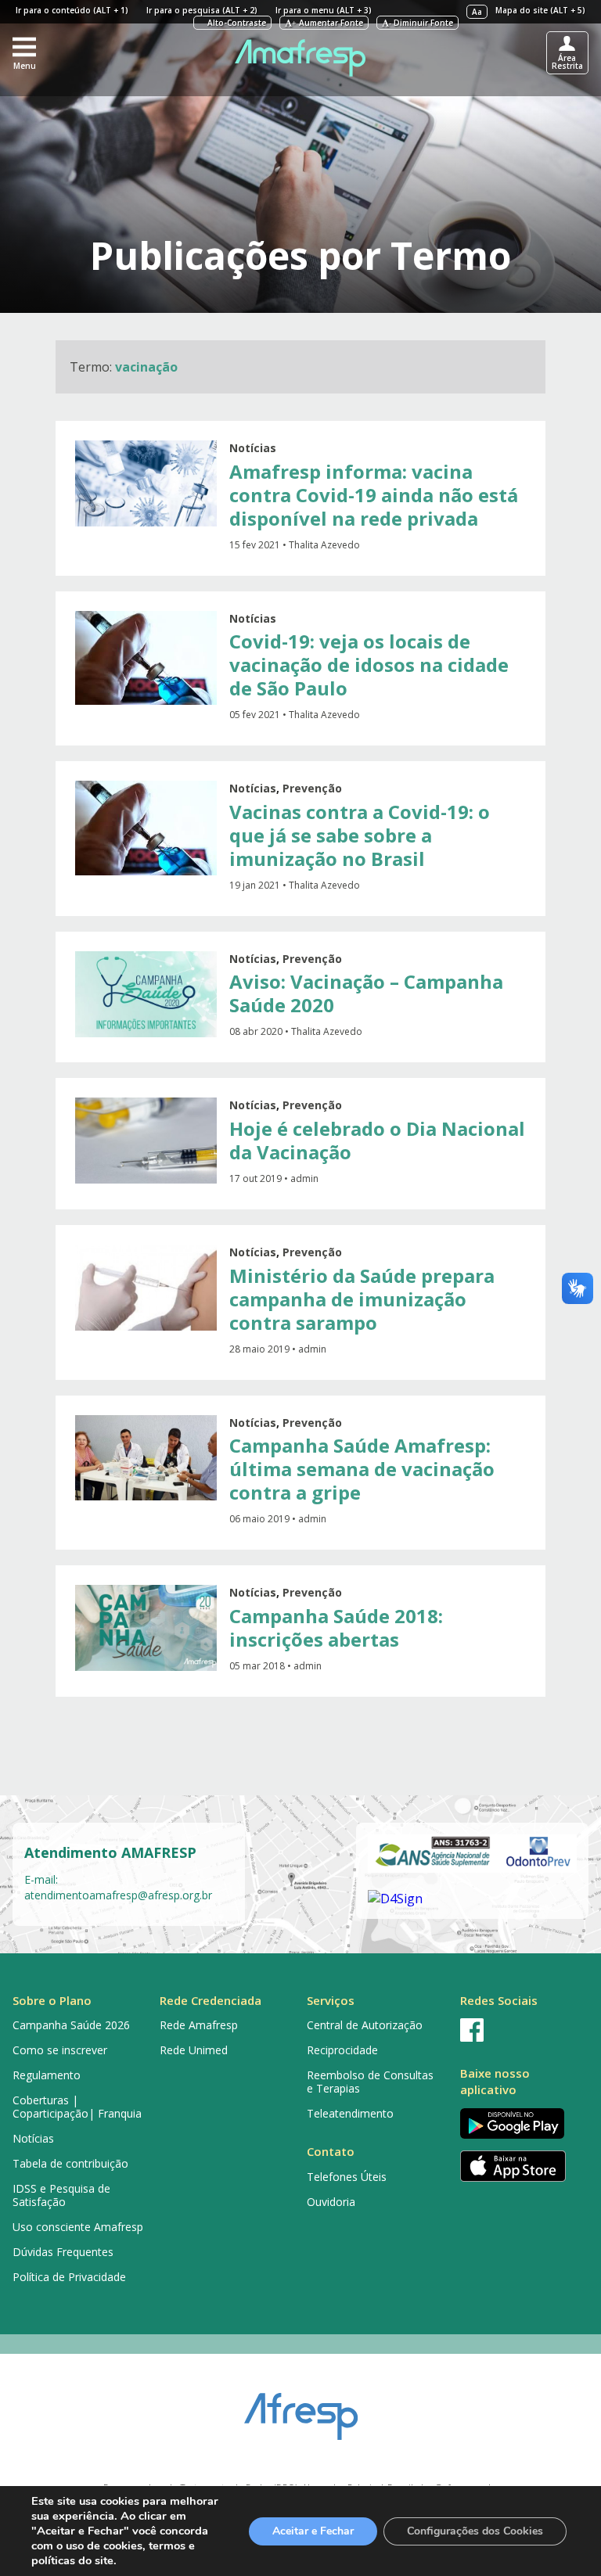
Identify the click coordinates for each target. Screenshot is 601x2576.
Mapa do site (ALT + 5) (540, 10)
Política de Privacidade (69, 2277)
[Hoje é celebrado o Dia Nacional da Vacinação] (146, 1141)
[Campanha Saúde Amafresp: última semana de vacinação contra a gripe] (146, 1458)
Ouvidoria (331, 2202)
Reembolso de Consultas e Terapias (370, 2082)
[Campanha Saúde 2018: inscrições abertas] (146, 1628)
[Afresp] (301, 2409)
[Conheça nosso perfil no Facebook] (521, 2030)
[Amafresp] (301, 58)
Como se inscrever (60, 2050)
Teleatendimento (350, 2113)
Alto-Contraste (236, 23)
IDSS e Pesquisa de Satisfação (61, 2195)
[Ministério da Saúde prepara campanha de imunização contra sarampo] (146, 1288)
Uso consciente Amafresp (78, 2227)
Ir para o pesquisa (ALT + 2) (202, 10)
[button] (24, 52)
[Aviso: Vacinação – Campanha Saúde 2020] (146, 994)
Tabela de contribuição (70, 2163)
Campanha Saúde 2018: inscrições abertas (336, 1628)
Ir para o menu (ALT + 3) (324, 10)
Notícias (253, 448)
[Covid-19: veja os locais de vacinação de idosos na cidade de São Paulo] (146, 658)
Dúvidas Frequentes (63, 2252)
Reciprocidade (342, 2050)
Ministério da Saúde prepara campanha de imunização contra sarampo (362, 1299)
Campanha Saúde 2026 (71, 2025)
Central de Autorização (365, 2025)
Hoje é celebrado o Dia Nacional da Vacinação (377, 1140)
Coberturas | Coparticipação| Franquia (77, 2107)
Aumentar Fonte (327, 23)
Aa (477, 12)
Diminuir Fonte (421, 23)
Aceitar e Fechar (313, 2531)
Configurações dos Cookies (475, 2531)
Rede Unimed (194, 2050)
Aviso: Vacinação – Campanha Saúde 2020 (366, 993)
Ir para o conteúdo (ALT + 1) (72, 10)
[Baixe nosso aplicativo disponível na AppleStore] (521, 2166)
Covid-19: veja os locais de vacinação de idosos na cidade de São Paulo (369, 665)
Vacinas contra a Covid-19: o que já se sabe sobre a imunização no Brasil (360, 835)
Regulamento (47, 2075)
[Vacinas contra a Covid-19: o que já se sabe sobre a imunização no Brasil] (146, 828)
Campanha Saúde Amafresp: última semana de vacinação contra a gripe (362, 1469)
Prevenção (312, 788)
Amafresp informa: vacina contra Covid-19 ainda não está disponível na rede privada (374, 495)
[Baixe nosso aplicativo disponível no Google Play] (521, 2123)
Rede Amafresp (199, 2025)
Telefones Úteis (347, 2177)
